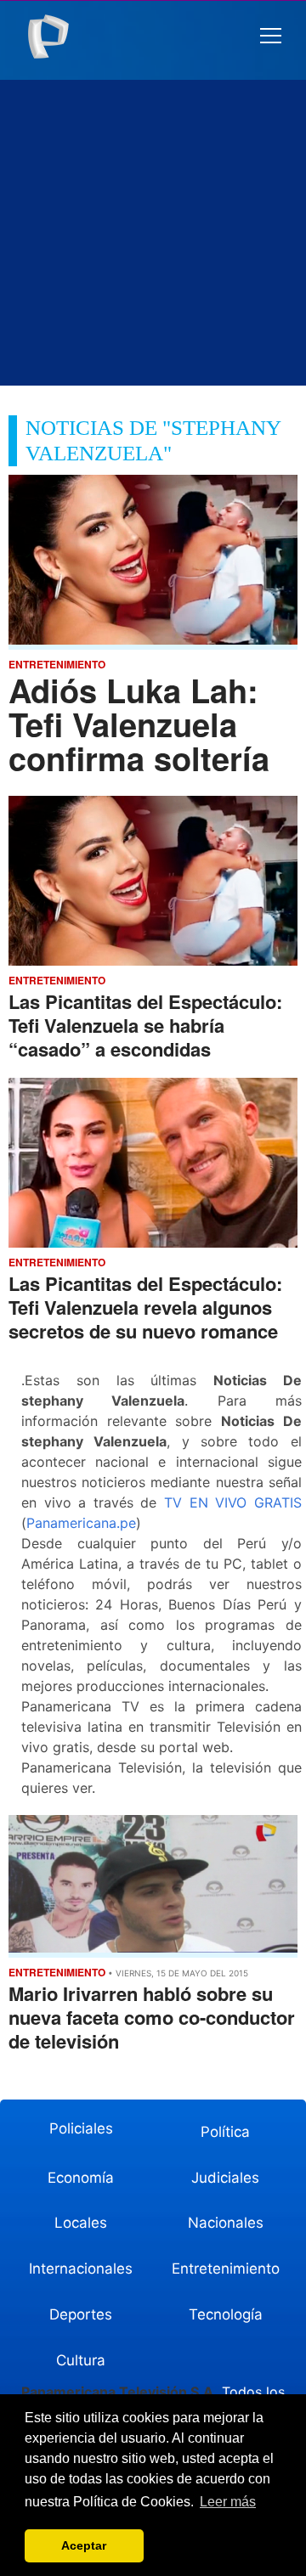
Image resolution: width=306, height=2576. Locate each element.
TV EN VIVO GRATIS (233, 1502)
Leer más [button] (228, 2502)
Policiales (81, 2128)
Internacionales (81, 2269)
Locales (81, 2223)
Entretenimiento (226, 2269)
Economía (81, 2178)
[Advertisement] (153, 233)
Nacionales (226, 2223)
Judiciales (225, 2178)
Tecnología (226, 2314)
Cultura (81, 2360)
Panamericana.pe (81, 1523)
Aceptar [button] (84, 2545)
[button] (271, 36)
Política (225, 2132)
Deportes (81, 2314)
